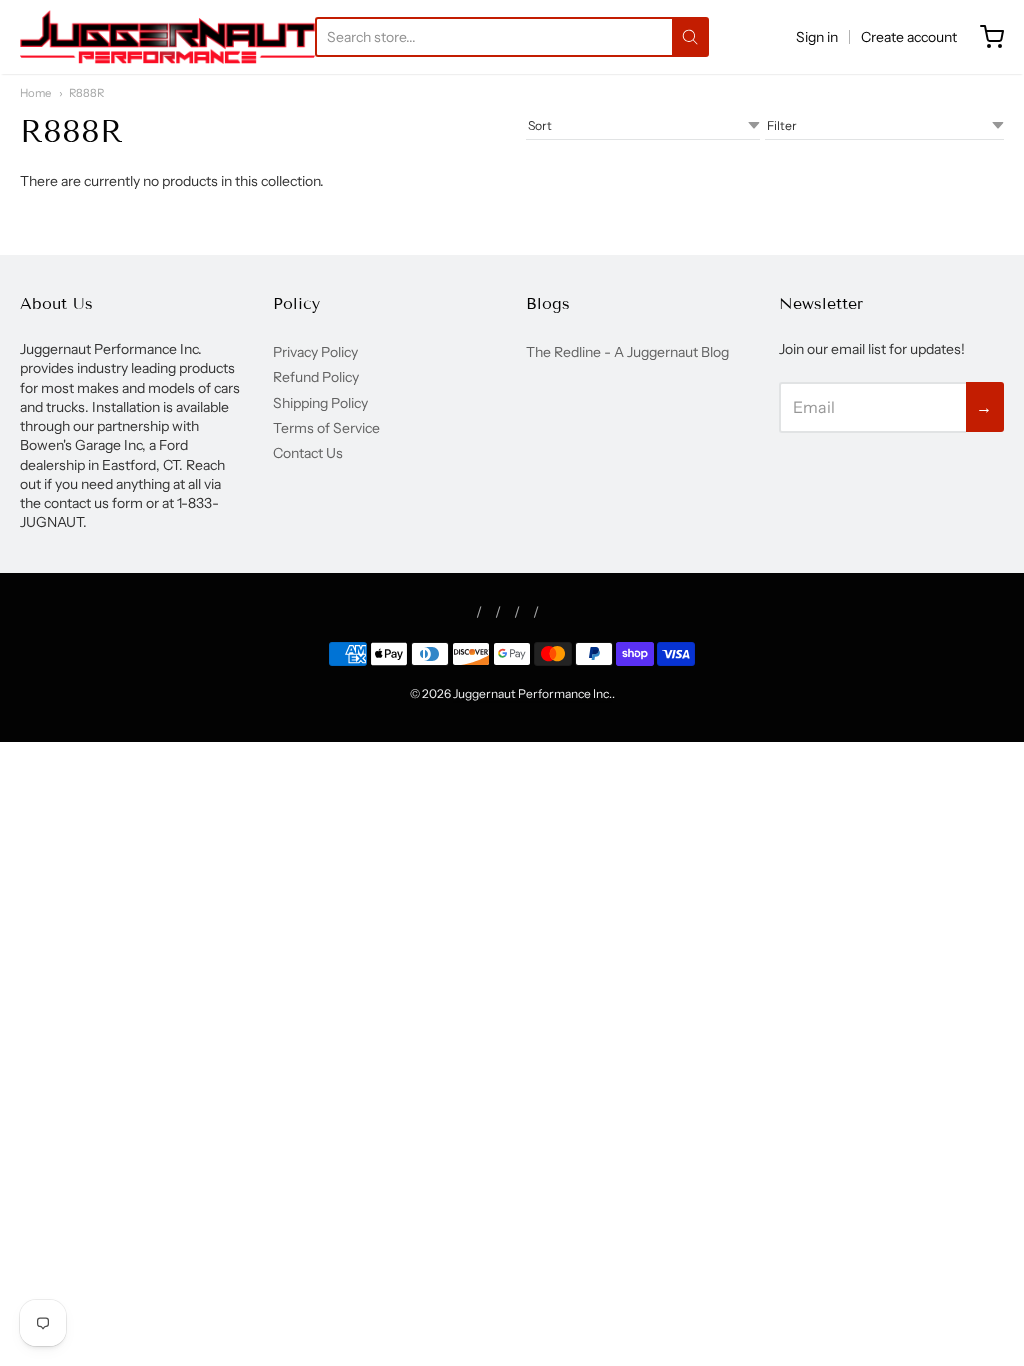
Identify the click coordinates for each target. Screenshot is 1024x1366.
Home (35, 93)
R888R (86, 93)
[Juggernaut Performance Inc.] (167, 37)
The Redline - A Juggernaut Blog (627, 352)
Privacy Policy (315, 352)
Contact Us (308, 453)
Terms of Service (326, 428)
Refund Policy (316, 377)
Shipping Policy (320, 403)
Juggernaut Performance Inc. (532, 693)
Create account (909, 37)
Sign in (817, 37)
